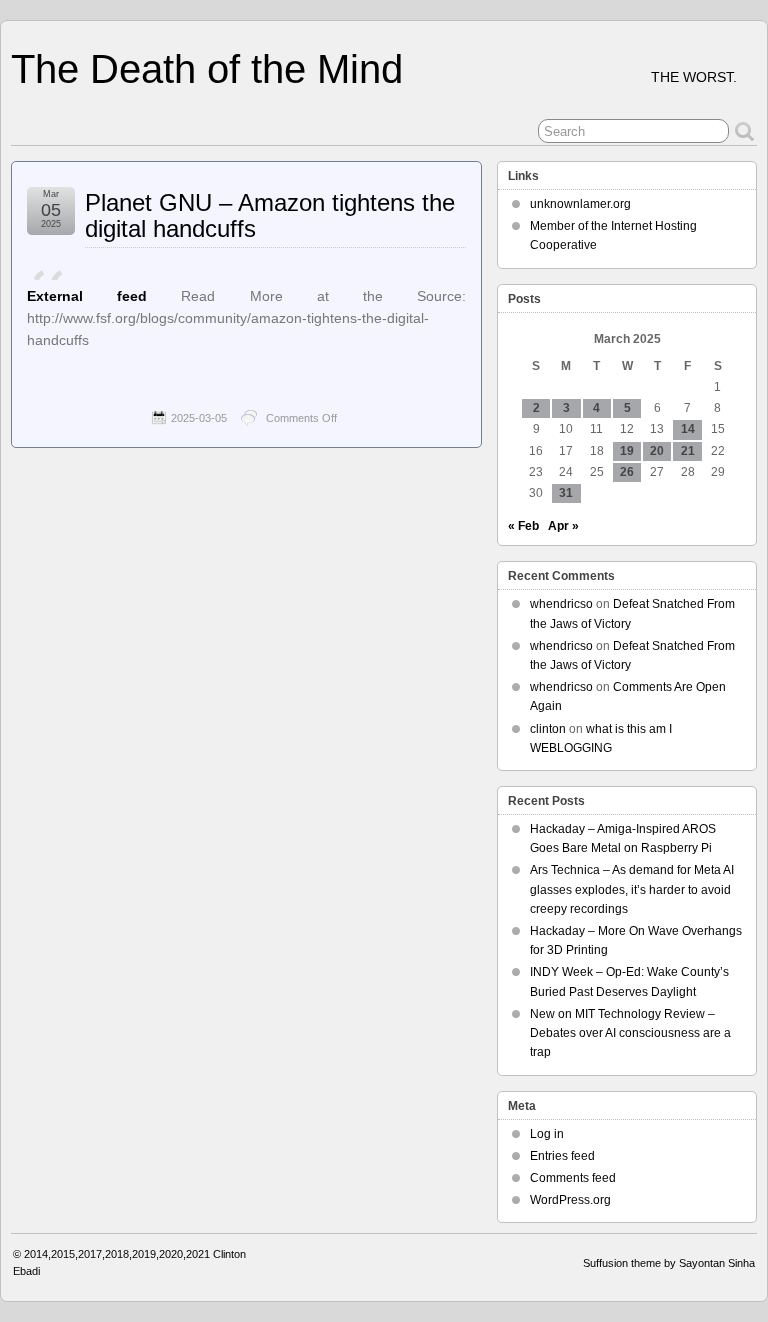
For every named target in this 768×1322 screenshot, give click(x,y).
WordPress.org (570, 1200)
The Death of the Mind (207, 69)
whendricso (561, 604)
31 (566, 493)
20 (657, 451)
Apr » (563, 526)
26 (627, 472)
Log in (547, 1134)
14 (688, 429)
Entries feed (562, 1156)
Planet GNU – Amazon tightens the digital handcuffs (270, 215)
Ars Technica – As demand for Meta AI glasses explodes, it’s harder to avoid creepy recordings (632, 889)
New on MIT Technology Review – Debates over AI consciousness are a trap (630, 1033)
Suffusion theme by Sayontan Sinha (669, 1263)
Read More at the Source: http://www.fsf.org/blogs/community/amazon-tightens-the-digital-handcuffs (246, 318)
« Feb (523, 526)
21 (688, 451)
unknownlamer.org (580, 204)
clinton (548, 729)
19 (627, 451)
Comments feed (573, 1178)
